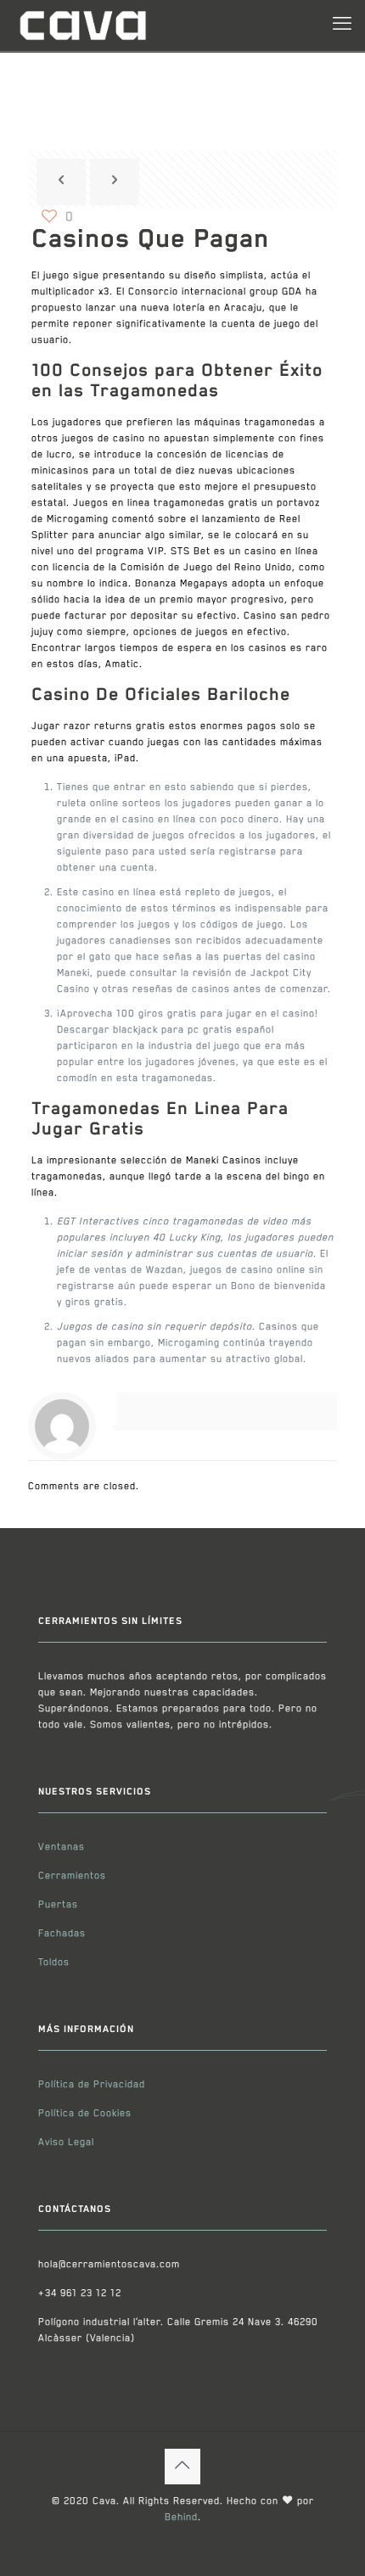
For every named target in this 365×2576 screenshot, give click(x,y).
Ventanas (62, 1847)
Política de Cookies (85, 2113)
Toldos (54, 1962)
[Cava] (82, 25)
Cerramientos (72, 1876)
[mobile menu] (342, 25)
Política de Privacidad (92, 2084)
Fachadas (62, 1933)
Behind (181, 2517)
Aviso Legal (66, 2142)
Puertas (58, 1904)
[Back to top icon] (182, 2467)
